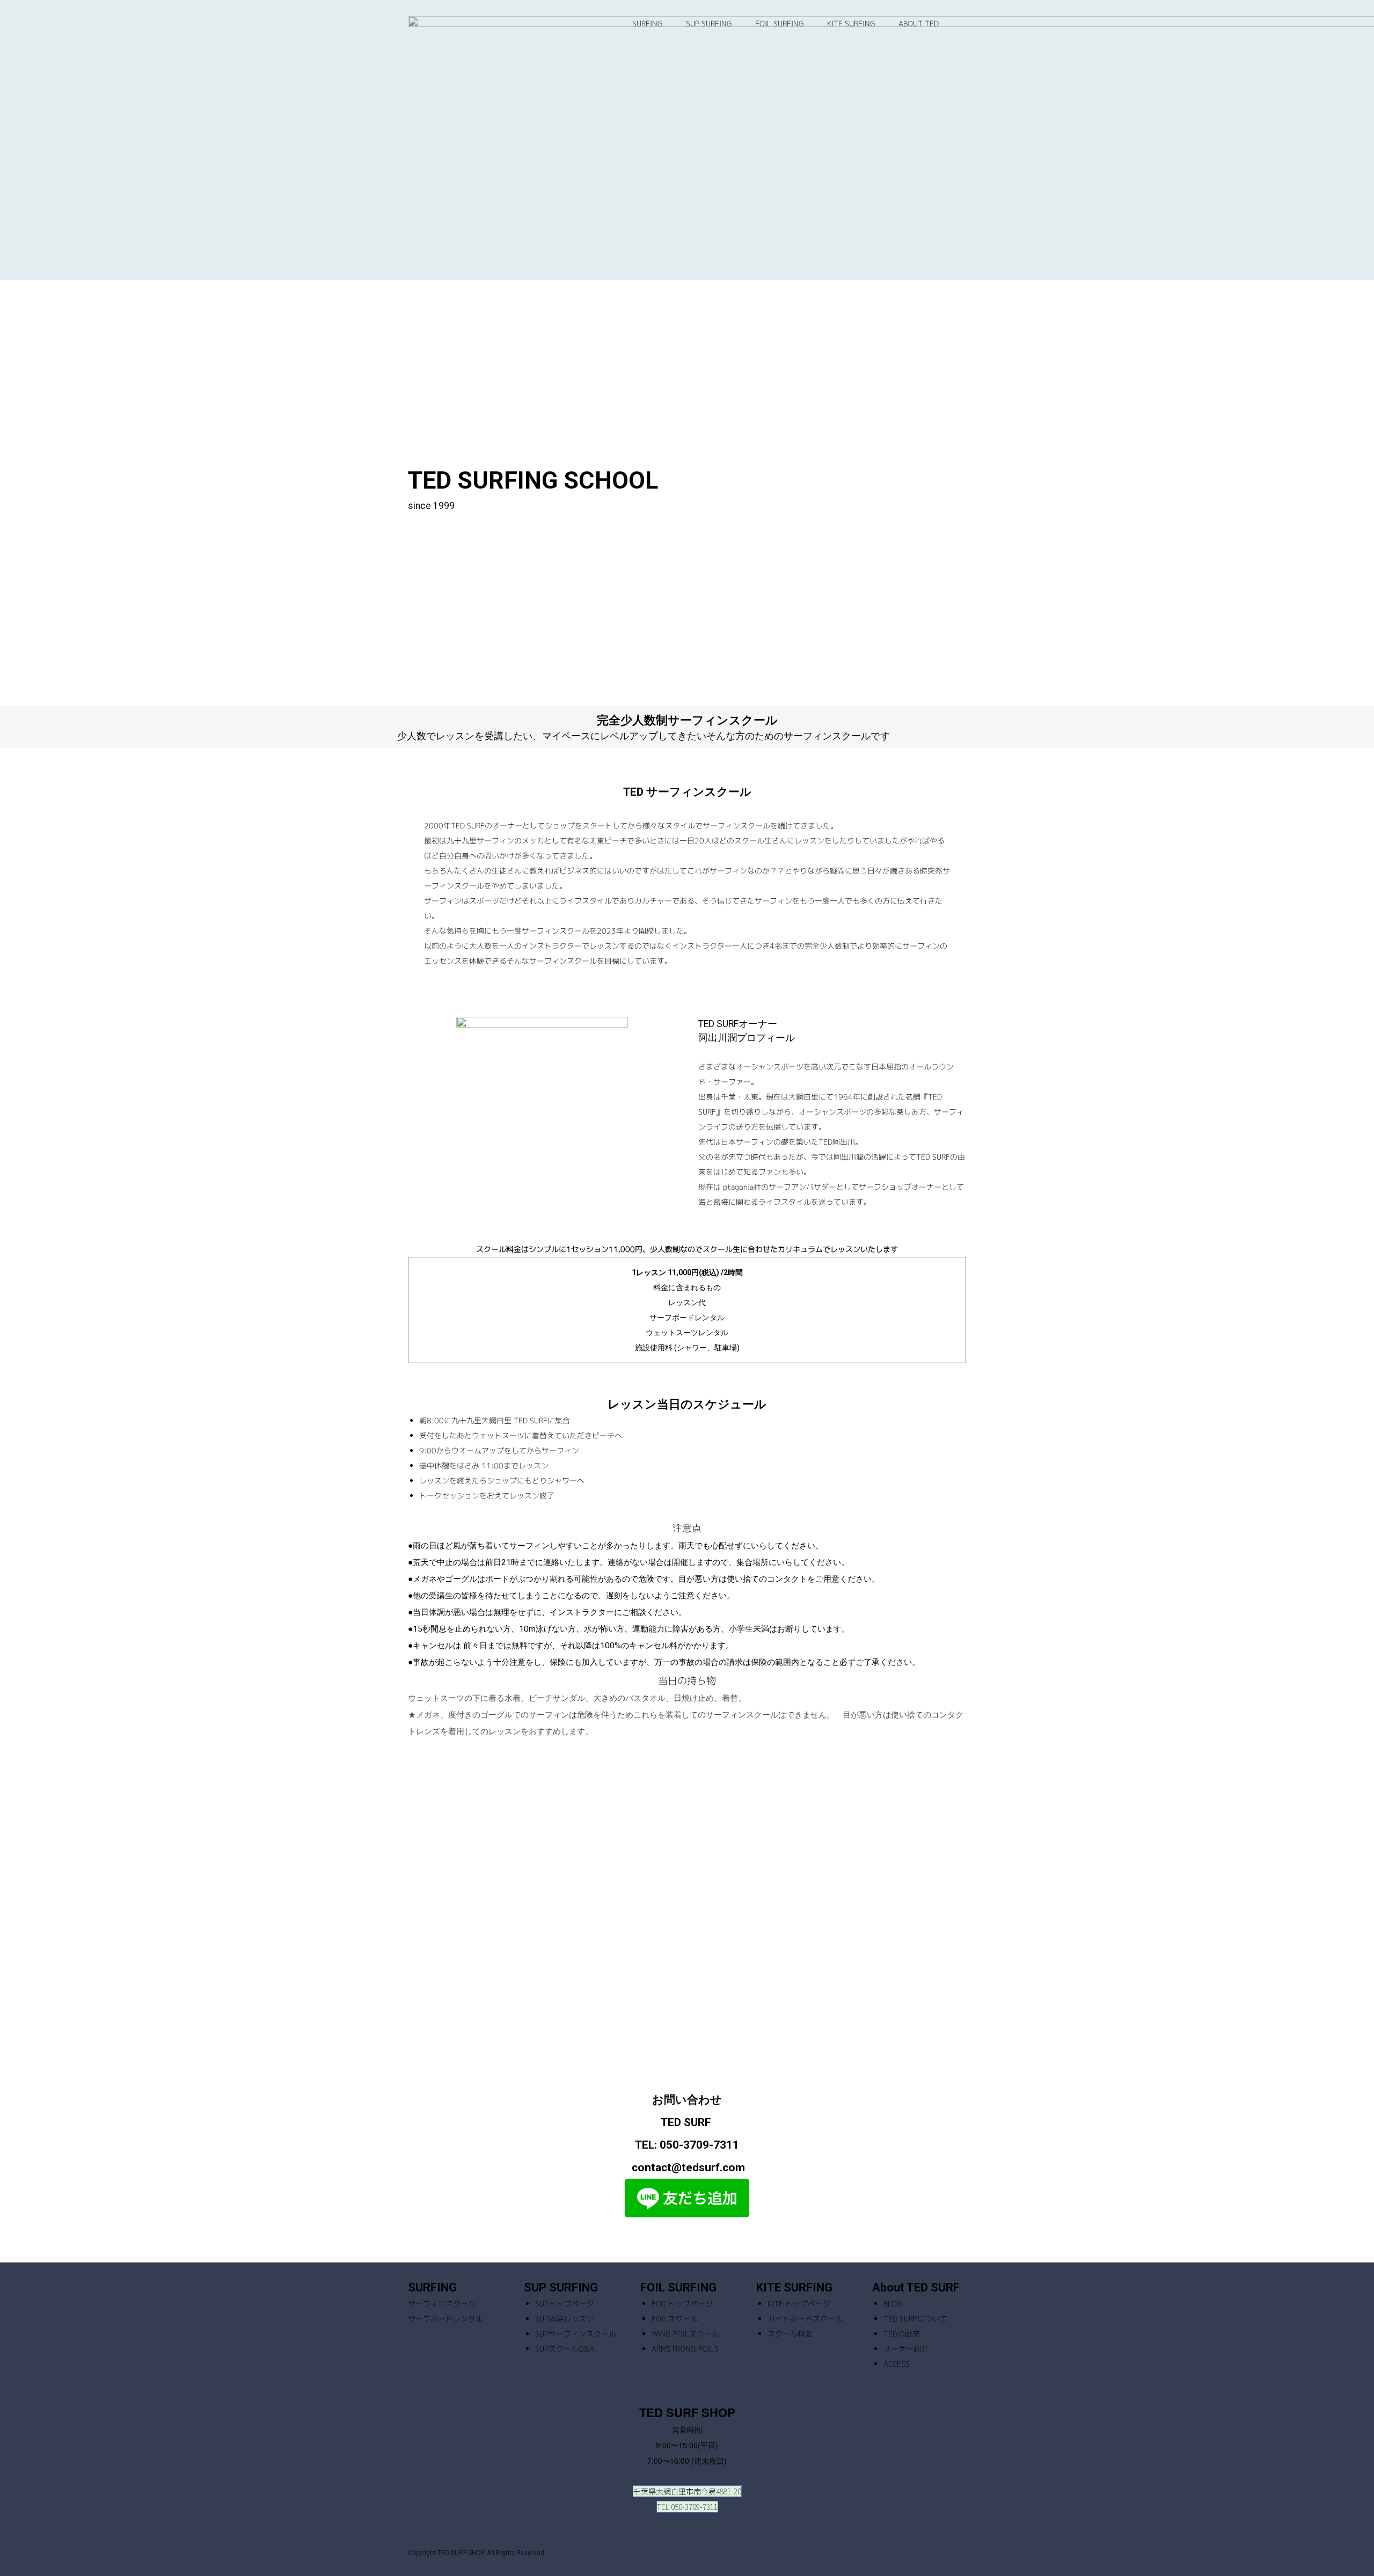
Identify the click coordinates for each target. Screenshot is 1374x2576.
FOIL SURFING (780, 23)
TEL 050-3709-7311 (687, 2507)
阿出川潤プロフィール (747, 1038)
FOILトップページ (682, 2304)
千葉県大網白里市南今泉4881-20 (687, 2491)
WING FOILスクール (685, 2334)
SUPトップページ (564, 2304)
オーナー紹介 (906, 2349)
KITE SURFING (851, 23)
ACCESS (897, 2364)
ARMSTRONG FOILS (685, 2349)
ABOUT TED (919, 23)
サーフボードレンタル (445, 2319)
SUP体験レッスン (564, 2319)
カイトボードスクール (805, 2319)
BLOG (893, 2304)
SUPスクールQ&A (565, 2349)
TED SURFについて (915, 2319)
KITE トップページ (799, 2304)
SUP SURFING (709, 23)
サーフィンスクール (442, 2304)
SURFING (648, 23)
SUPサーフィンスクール (576, 2334)
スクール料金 (790, 2334)
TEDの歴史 (902, 2334)
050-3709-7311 (699, 2145)
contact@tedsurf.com (688, 2167)
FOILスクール (675, 2319)
